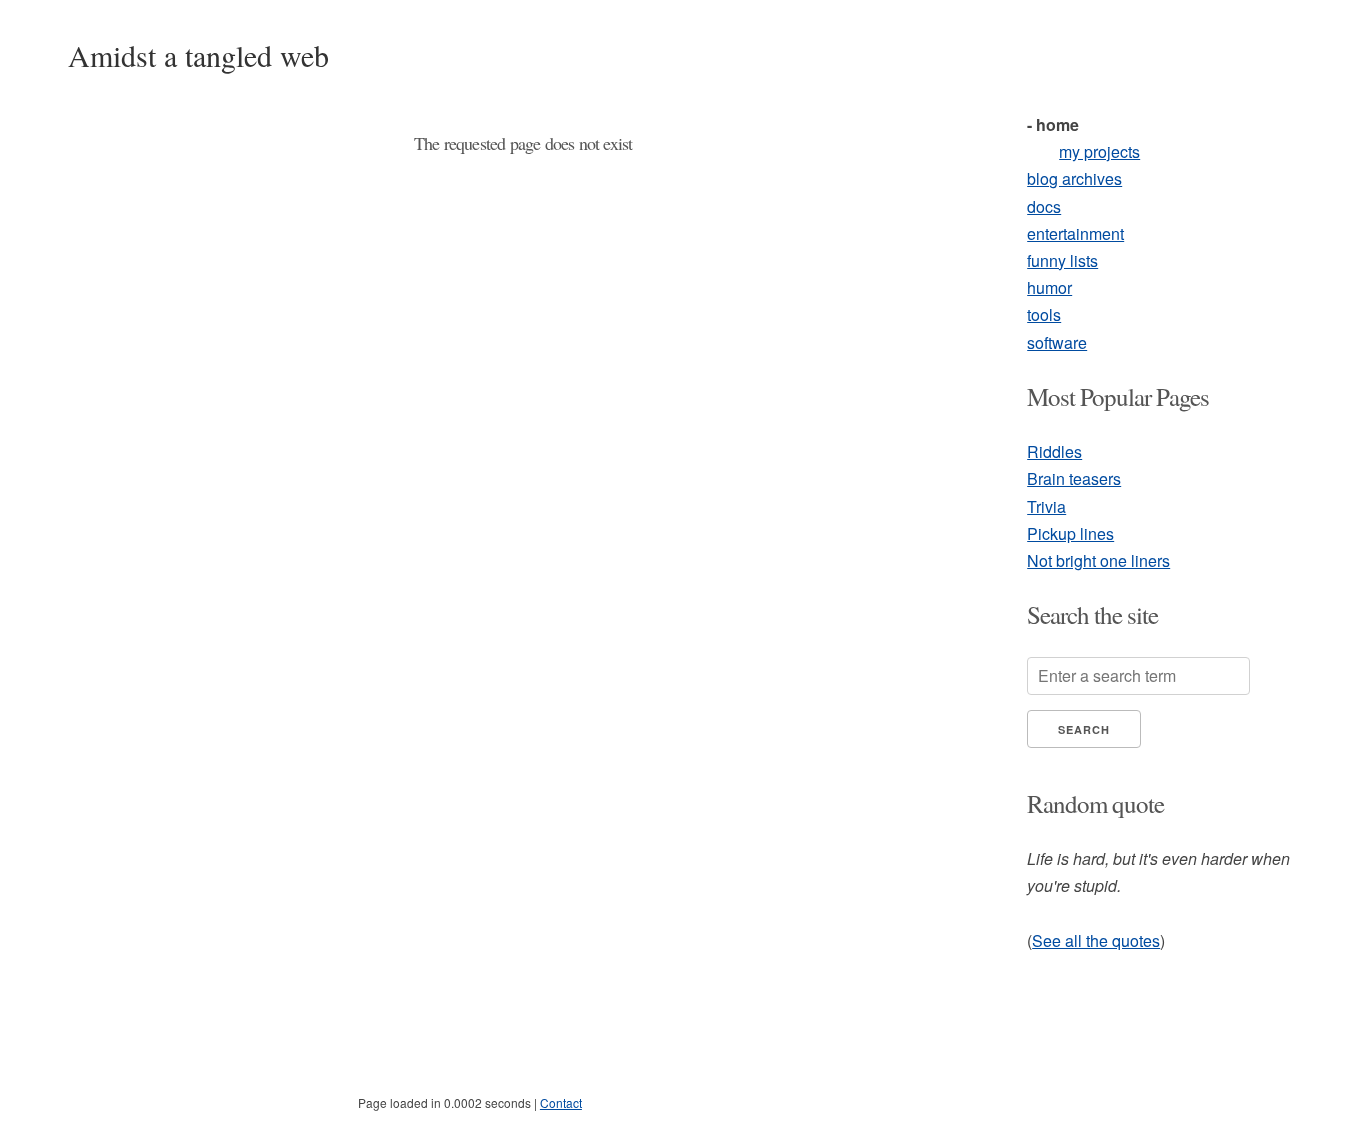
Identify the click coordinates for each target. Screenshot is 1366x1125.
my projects (1099, 151)
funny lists (1062, 260)
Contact (561, 1102)
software (1057, 342)
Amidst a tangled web (198, 55)
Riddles (1054, 451)
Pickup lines (1070, 533)
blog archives (1074, 178)
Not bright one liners (1098, 560)
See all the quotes (1096, 940)
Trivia (1046, 506)
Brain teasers (1074, 478)
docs (1044, 206)
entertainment (1075, 233)
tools (1044, 314)
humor (1049, 287)
